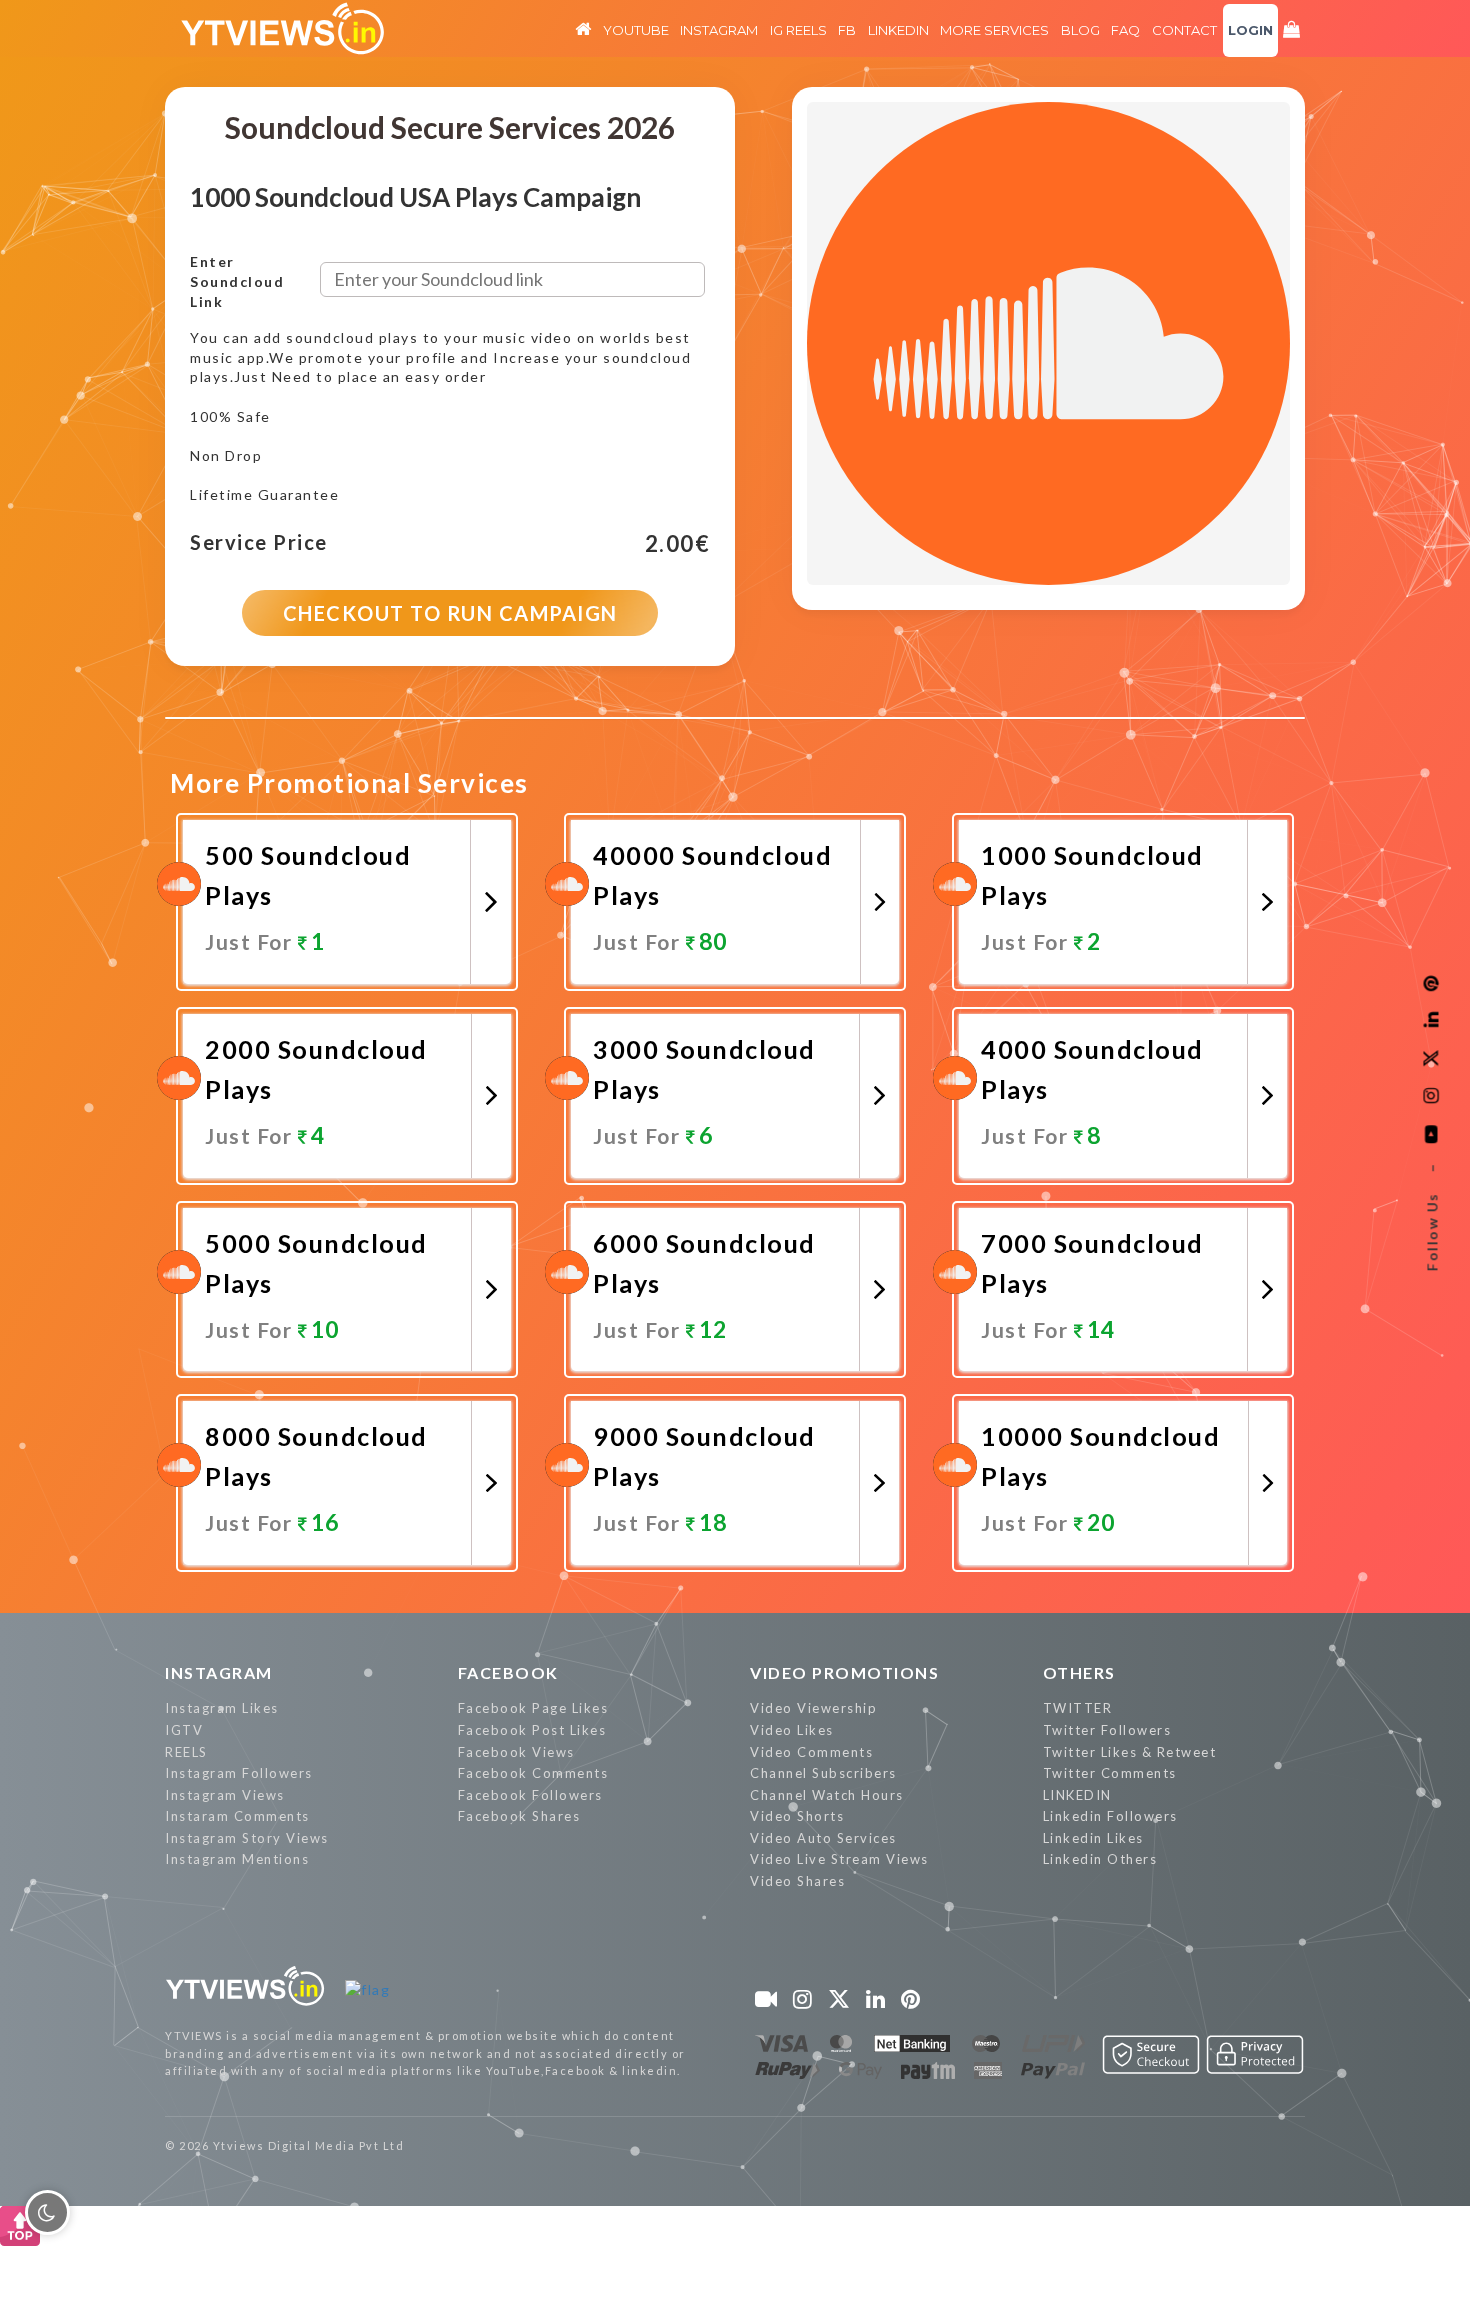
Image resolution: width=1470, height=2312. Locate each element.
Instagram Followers (239, 1773)
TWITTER (1078, 1708)
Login (1250, 30)
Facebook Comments (533, 1773)
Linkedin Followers (1110, 1816)
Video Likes (792, 1730)
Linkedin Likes (1093, 1838)
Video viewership (813, 1708)
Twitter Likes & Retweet (1130, 1752)
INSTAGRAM (219, 1672)
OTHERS (1079, 1672)
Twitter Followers (1107, 1730)
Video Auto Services (823, 1838)
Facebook (508, 1672)
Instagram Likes (222, 1708)
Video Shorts (797, 1816)
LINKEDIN (1077, 1795)
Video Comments (811, 1752)
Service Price (259, 543)
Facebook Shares (519, 1816)
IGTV (184, 1730)
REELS (186, 1752)
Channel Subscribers (823, 1773)
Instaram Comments (237, 1816)
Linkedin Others (1100, 1859)
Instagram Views (225, 1795)
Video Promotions (844, 1672)
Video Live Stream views (839, 1859)
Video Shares (797, 1881)
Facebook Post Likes (532, 1730)
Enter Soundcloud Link (237, 281)
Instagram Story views (247, 1838)
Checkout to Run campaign (450, 613)
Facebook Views (516, 1752)
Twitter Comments (1110, 1773)
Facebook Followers (530, 1795)
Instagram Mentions (237, 1859)
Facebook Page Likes (533, 1708)
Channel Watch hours (827, 1795)
